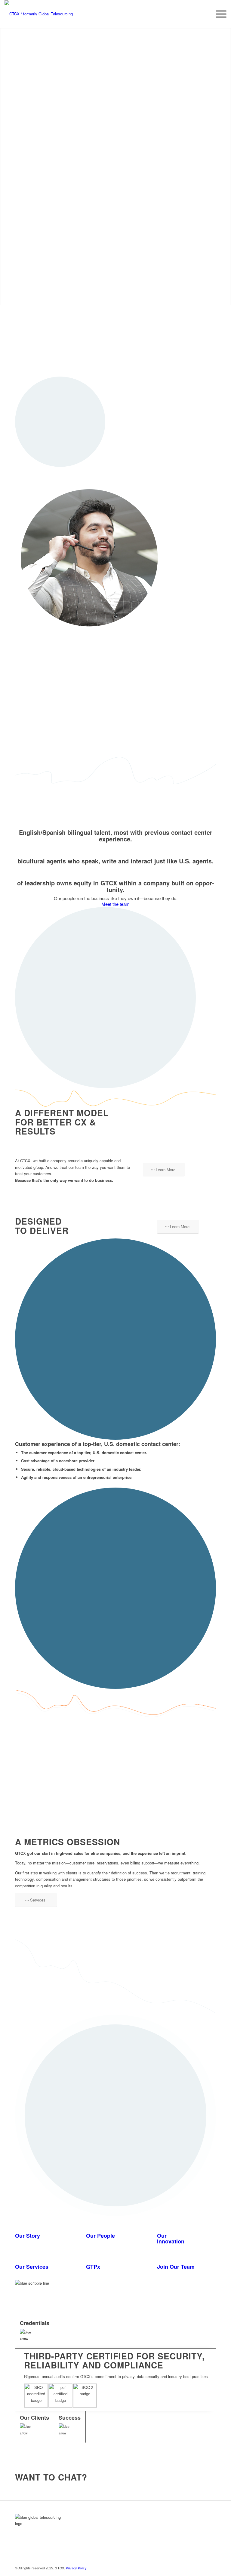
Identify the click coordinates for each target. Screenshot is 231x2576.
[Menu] (218, 14)
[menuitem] (218, 14)
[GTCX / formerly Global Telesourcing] (45, 14)
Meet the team (115, 904)
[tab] (116, 2332)
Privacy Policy (76, 2568)
